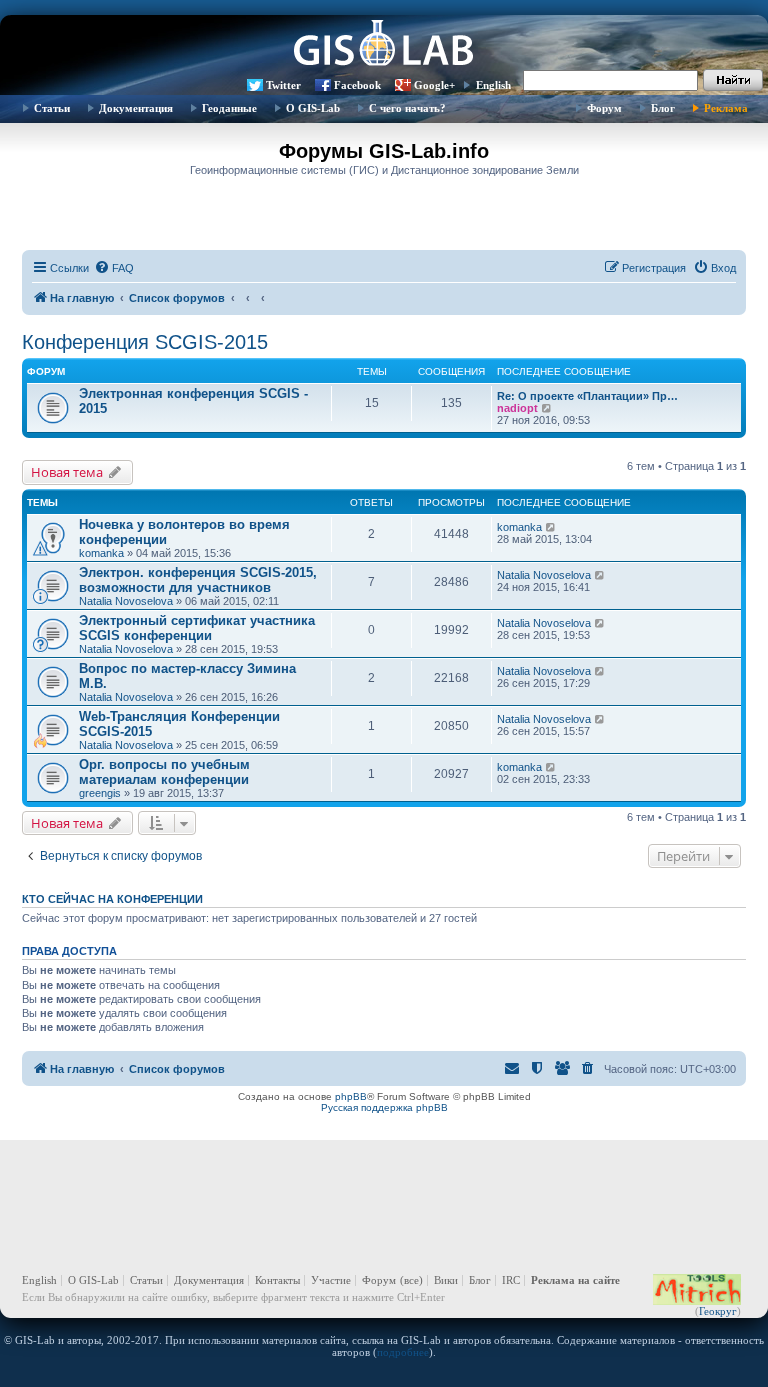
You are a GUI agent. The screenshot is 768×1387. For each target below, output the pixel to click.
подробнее (403, 1352)
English (493, 85)
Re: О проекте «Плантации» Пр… (587, 396)
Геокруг (718, 1311)
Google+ (434, 85)
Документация (136, 108)
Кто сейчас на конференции (112, 899)
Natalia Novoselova (126, 601)
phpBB (351, 1096)
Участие (331, 1280)
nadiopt (517, 408)
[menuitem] (114, 268)
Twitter (283, 85)
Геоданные (229, 108)
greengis (100, 793)
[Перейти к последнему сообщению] (551, 527)
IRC (511, 1280)
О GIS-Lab (313, 108)
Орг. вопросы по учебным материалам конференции (164, 772)
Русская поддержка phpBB (384, 1107)
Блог (663, 108)
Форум (604, 108)
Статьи (52, 108)
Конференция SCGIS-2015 (145, 342)
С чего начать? (407, 108)
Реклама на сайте (575, 1280)
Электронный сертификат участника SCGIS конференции (197, 628)
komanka (101, 553)
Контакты (277, 1280)
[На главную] (384, 45)
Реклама (726, 108)
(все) (411, 1280)
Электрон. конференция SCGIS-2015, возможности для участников (198, 580)
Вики (446, 1280)
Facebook (357, 85)
